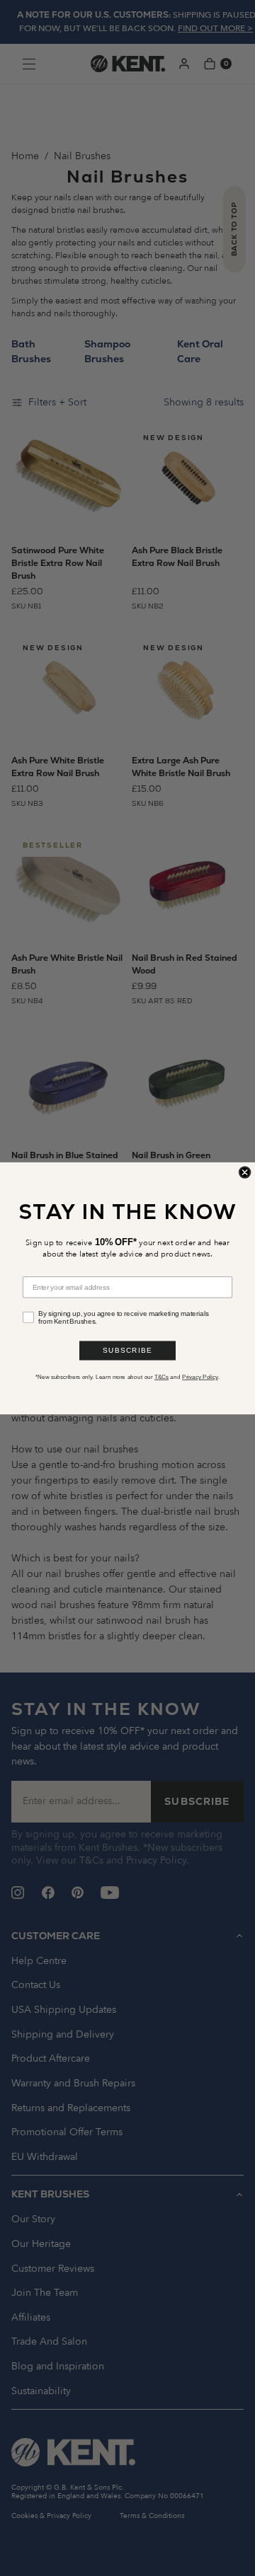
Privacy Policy (200, 1376)
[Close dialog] (245, 1172)
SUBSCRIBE (127, 1350)
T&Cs (161, 1376)
